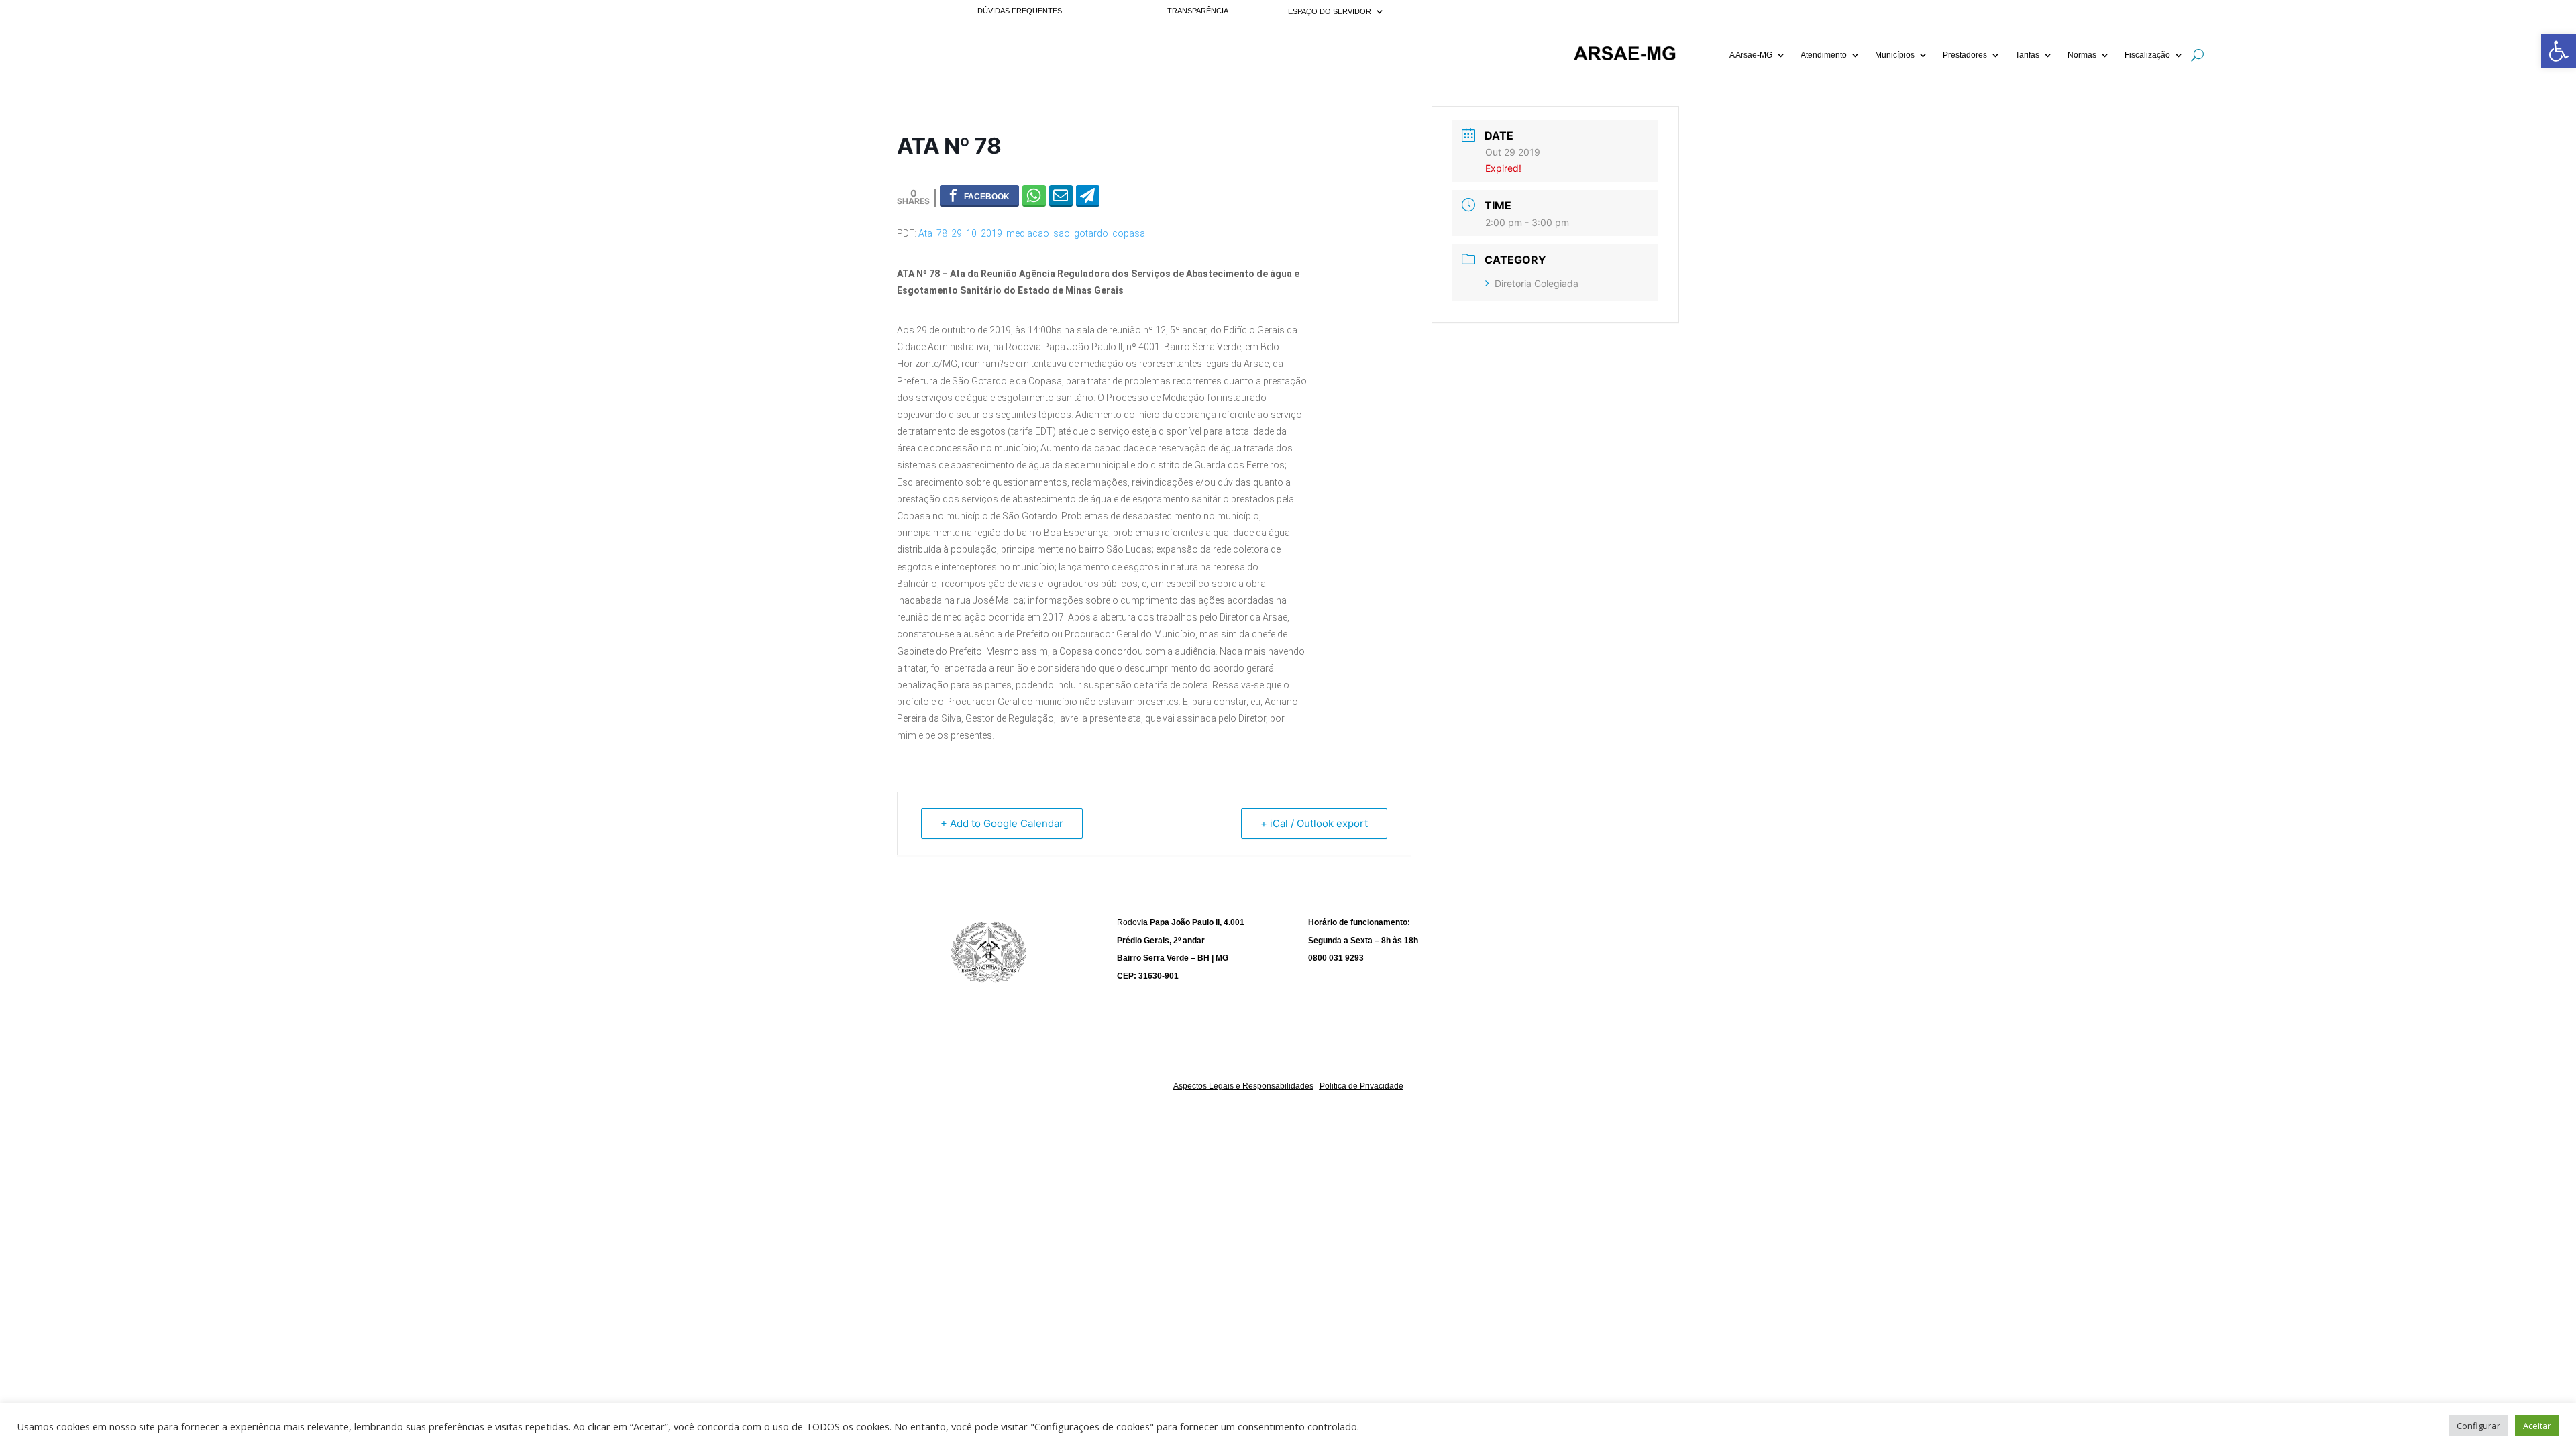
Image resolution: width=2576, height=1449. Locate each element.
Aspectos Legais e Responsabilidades (1243, 1086)
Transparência (1198, 11)
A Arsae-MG (1751, 55)
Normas (2082, 55)
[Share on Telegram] (1088, 195)
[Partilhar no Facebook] (979, 195)
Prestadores (1965, 55)
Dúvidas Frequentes (1020, 11)
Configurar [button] (2478, 1426)
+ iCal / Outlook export (1314, 823)
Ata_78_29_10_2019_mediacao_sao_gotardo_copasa (1032, 233)
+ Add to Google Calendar (1002, 823)
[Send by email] (1061, 195)
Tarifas (2027, 55)
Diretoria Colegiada (1537, 283)
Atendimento (1824, 55)
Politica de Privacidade (1361, 1086)
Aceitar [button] (2537, 1426)
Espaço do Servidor (1330, 11)
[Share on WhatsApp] (1034, 195)
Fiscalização (2147, 55)
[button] (2559, 51)
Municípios (1895, 55)
